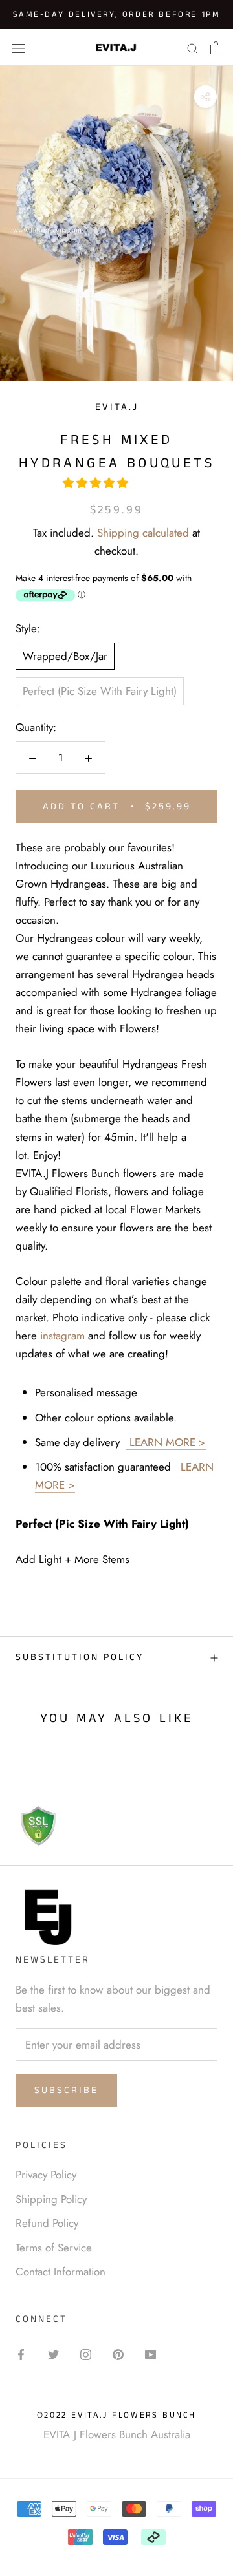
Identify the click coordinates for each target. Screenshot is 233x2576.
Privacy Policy (46, 2175)
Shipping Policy (51, 2199)
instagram (62, 1336)
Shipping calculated (143, 533)
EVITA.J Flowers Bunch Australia (117, 2434)
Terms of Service (54, 2248)
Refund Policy (47, 2223)
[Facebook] (21, 2353)
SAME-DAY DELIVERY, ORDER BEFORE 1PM (117, 15)
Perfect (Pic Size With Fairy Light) (100, 691)
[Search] (193, 48)
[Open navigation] (18, 48)
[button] (97, 483)
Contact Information (61, 2272)
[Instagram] (86, 2353)
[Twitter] (53, 2353)
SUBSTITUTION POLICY (80, 1657)
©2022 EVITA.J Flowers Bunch (116, 2415)
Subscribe (66, 2090)
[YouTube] (150, 2353)
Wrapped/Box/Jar (65, 656)
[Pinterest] (118, 2353)
